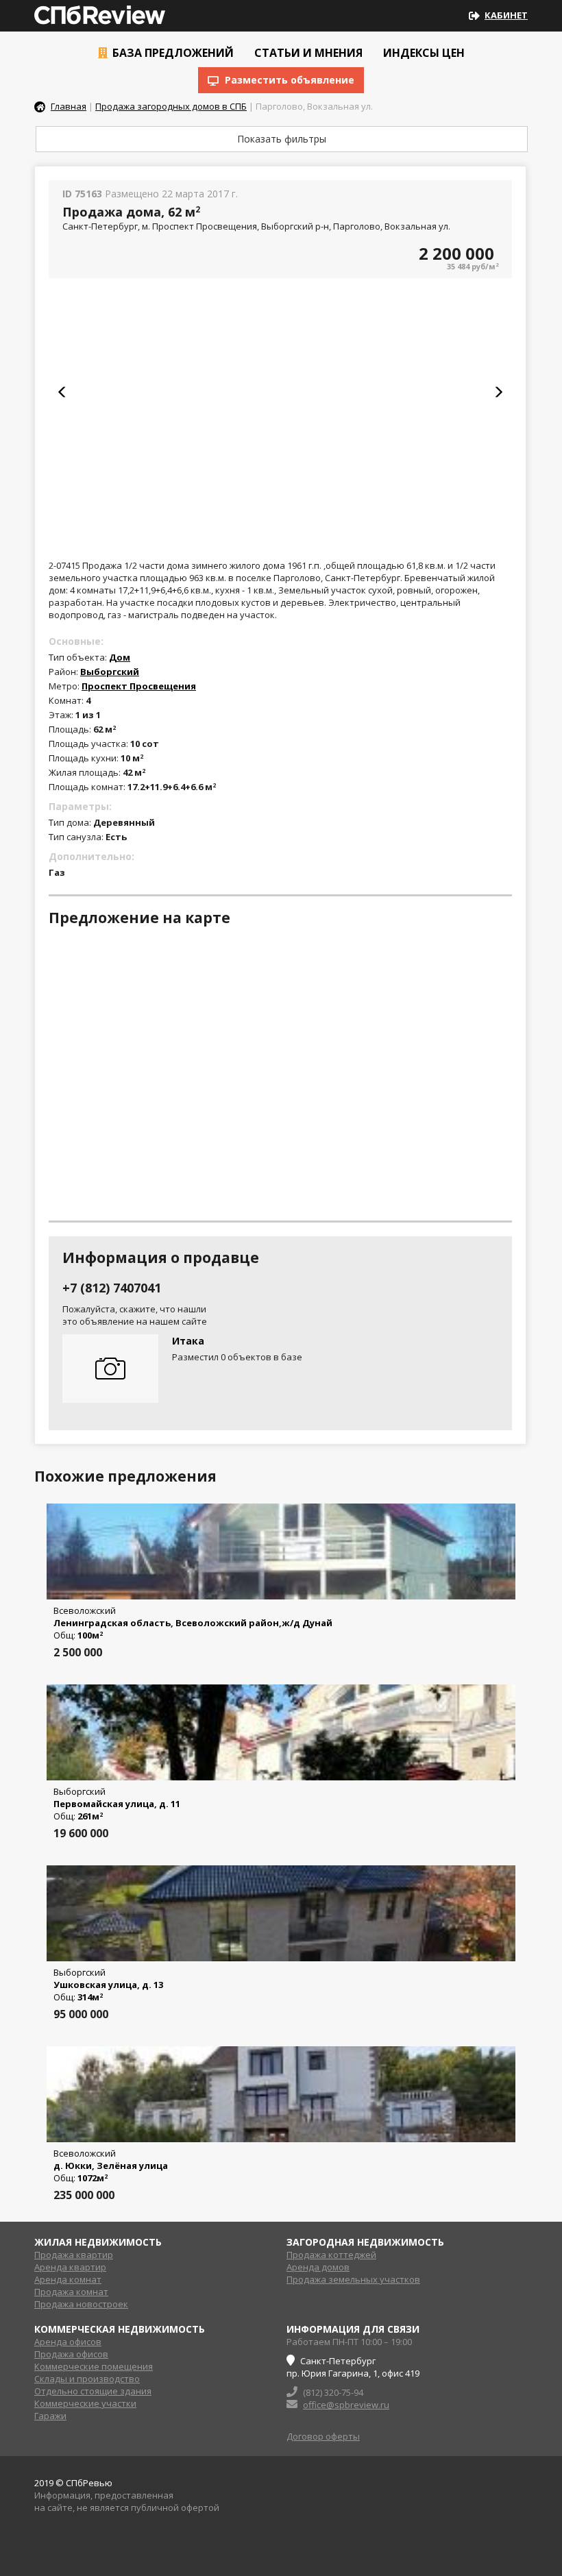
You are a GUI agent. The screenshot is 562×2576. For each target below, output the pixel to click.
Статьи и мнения (307, 53)
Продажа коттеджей (331, 2255)
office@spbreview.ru (346, 2405)
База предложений (172, 53)
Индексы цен (423, 53)
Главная (69, 106)
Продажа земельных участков (353, 2279)
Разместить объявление (288, 80)
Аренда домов (318, 2267)
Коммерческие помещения (94, 2366)
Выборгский (110, 672)
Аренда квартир (70, 2267)
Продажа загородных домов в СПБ (171, 106)
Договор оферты (323, 2436)
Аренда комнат (68, 2279)
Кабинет (506, 15)
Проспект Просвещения (139, 686)
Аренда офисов (68, 2342)
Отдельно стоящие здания (93, 2391)
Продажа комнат (71, 2292)
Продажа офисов (71, 2354)
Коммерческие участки (85, 2403)
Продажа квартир (74, 2255)
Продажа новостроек (81, 2304)
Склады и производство (87, 2379)
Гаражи (50, 2416)
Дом (120, 657)
